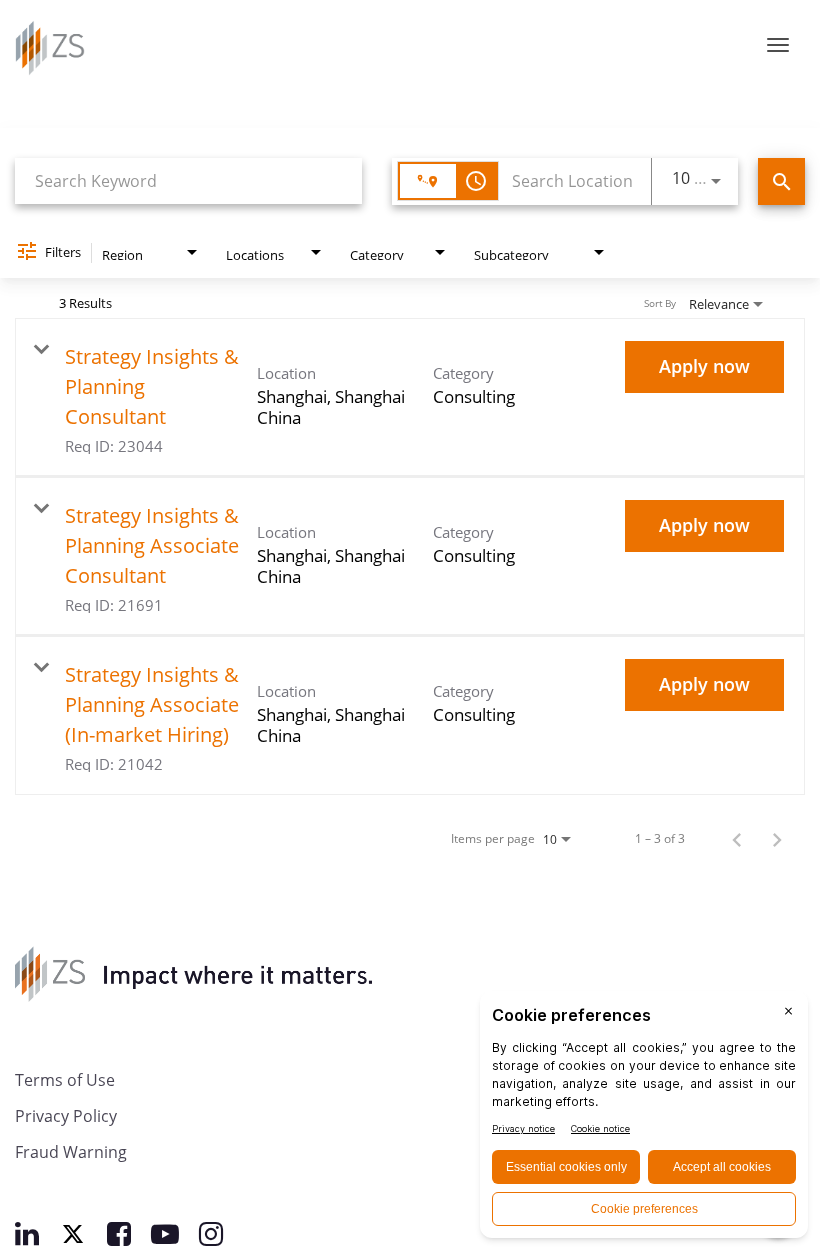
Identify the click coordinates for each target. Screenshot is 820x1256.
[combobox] (188, 180)
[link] (410, 397)
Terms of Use (65, 1079)
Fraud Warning (71, 1151)
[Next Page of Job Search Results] (777, 838)
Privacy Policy (66, 1115)
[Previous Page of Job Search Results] (737, 838)
